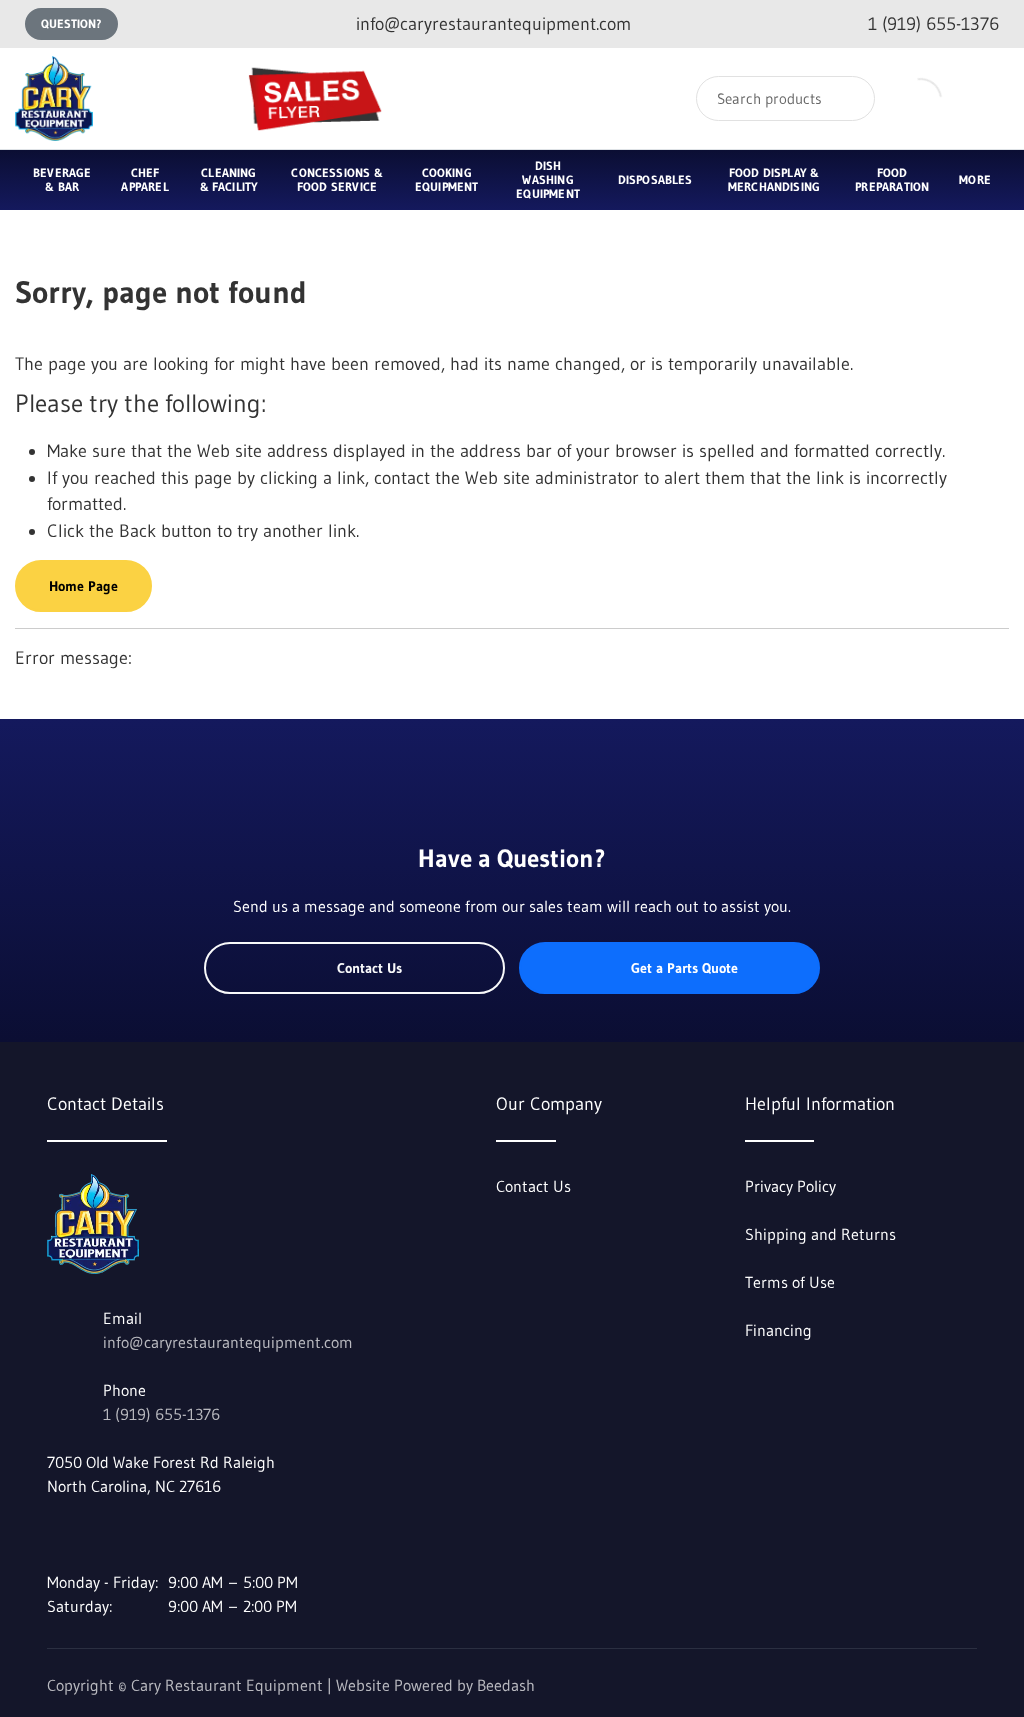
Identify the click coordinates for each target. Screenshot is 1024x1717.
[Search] (846, 98)
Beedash (506, 1685)
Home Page (83, 586)
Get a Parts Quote (684, 968)
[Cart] (987, 98)
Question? (71, 23)
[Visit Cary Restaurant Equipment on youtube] (98, 1534)
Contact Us (369, 968)
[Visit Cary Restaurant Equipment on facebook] (56, 1534)
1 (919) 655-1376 (161, 1414)
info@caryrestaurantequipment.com (228, 1342)
